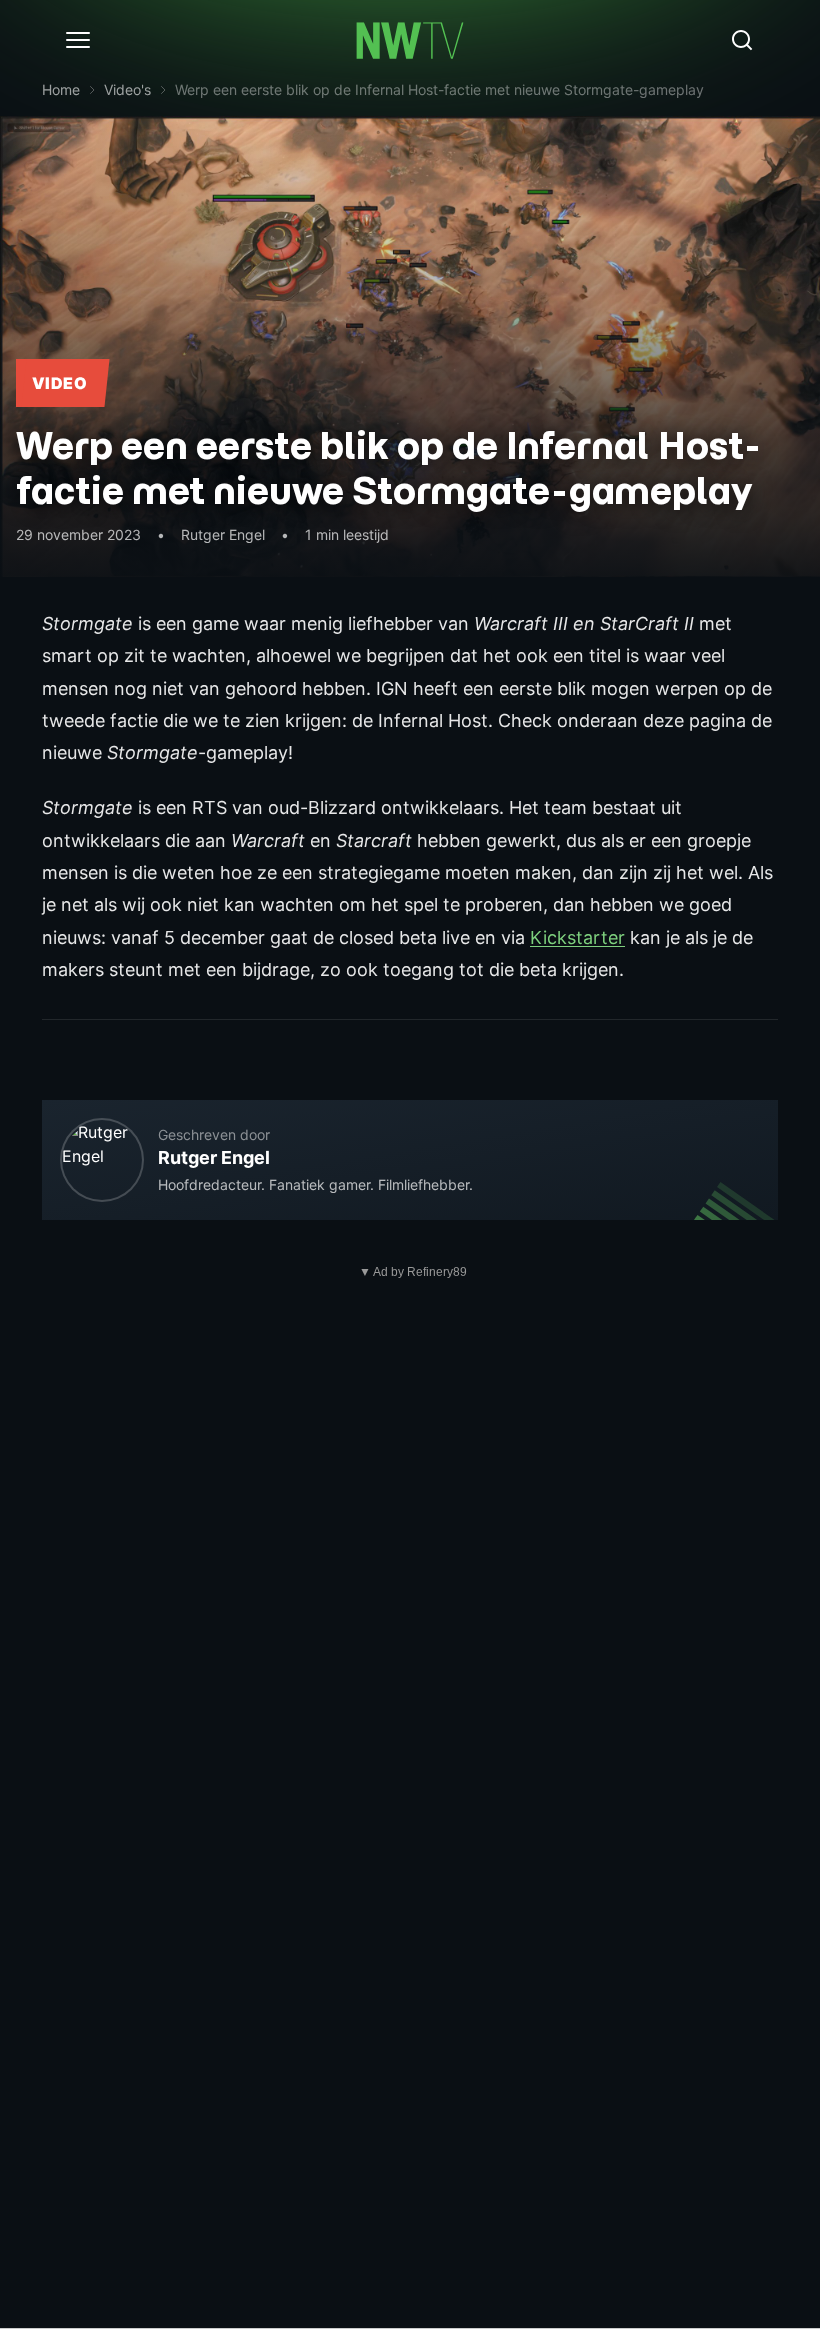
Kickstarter (577, 937)
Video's (127, 89)
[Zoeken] (742, 40)
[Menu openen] (78, 40)
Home (61, 89)
